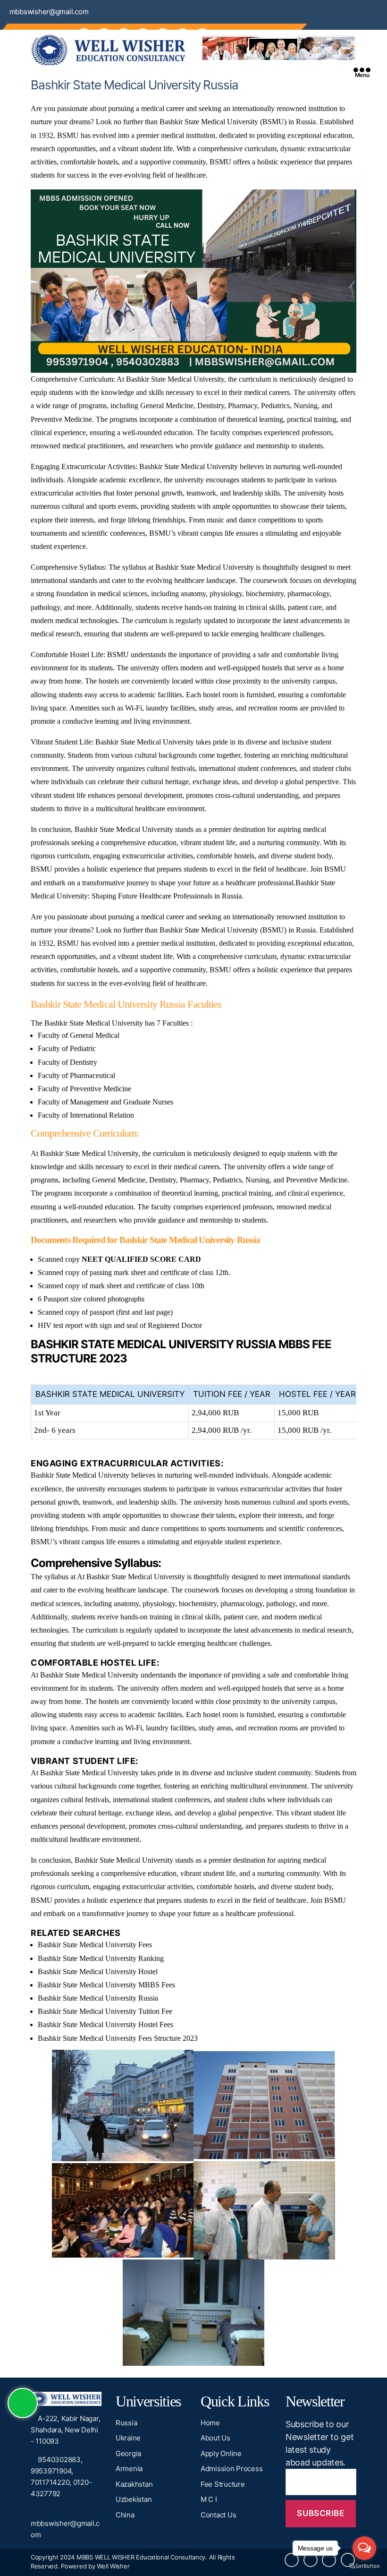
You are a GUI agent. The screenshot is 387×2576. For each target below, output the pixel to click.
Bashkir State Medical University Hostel (98, 1972)
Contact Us (218, 2515)
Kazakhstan (134, 2484)
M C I (209, 2499)
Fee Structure (223, 2484)
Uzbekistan (134, 2499)
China (125, 2515)
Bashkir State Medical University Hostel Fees (105, 2024)
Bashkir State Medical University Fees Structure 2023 (118, 2038)
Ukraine (128, 2438)
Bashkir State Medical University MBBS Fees (106, 1985)
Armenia (129, 2469)
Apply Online (221, 2453)
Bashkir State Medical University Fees (95, 1945)
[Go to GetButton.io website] (364, 2566)
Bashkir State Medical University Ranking (101, 1958)
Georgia (128, 2453)
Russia (126, 2423)
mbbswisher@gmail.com (49, 12)
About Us (215, 2438)
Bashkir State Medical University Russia (98, 1998)
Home (210, 2423)
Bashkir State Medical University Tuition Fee (105, 2011)
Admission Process (231, 2469)
